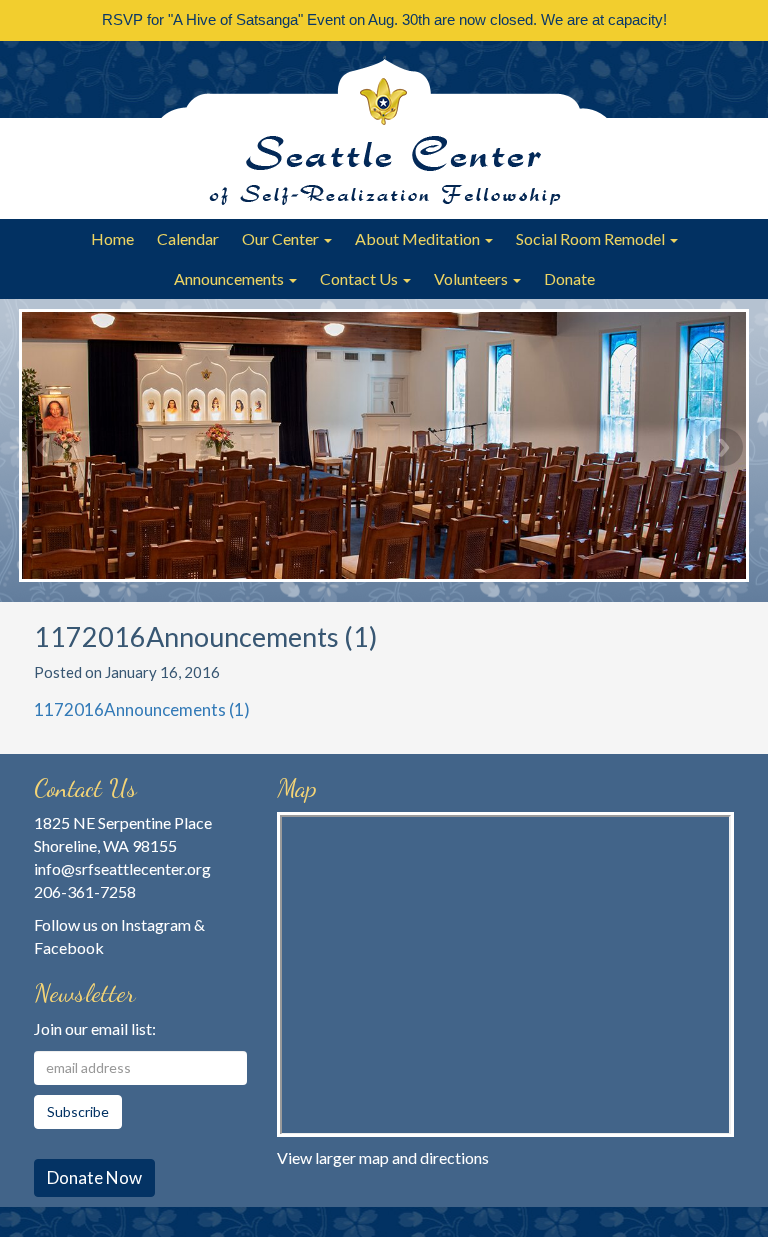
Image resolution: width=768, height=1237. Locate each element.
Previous (44, 447)
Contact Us (360, 278)
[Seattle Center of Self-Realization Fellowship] (384, 130)
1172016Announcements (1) (142, 709)
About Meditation (419, 238)
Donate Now (94, 1177)
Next (724, 447)
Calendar (188, 238)
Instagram (156, 924)
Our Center (282, 238)
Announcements (230, 278)
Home (112, 238)
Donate (569, 278)
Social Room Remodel (592, 238)
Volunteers (472, 278)
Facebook (69, 947)
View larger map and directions (383, 1157)
